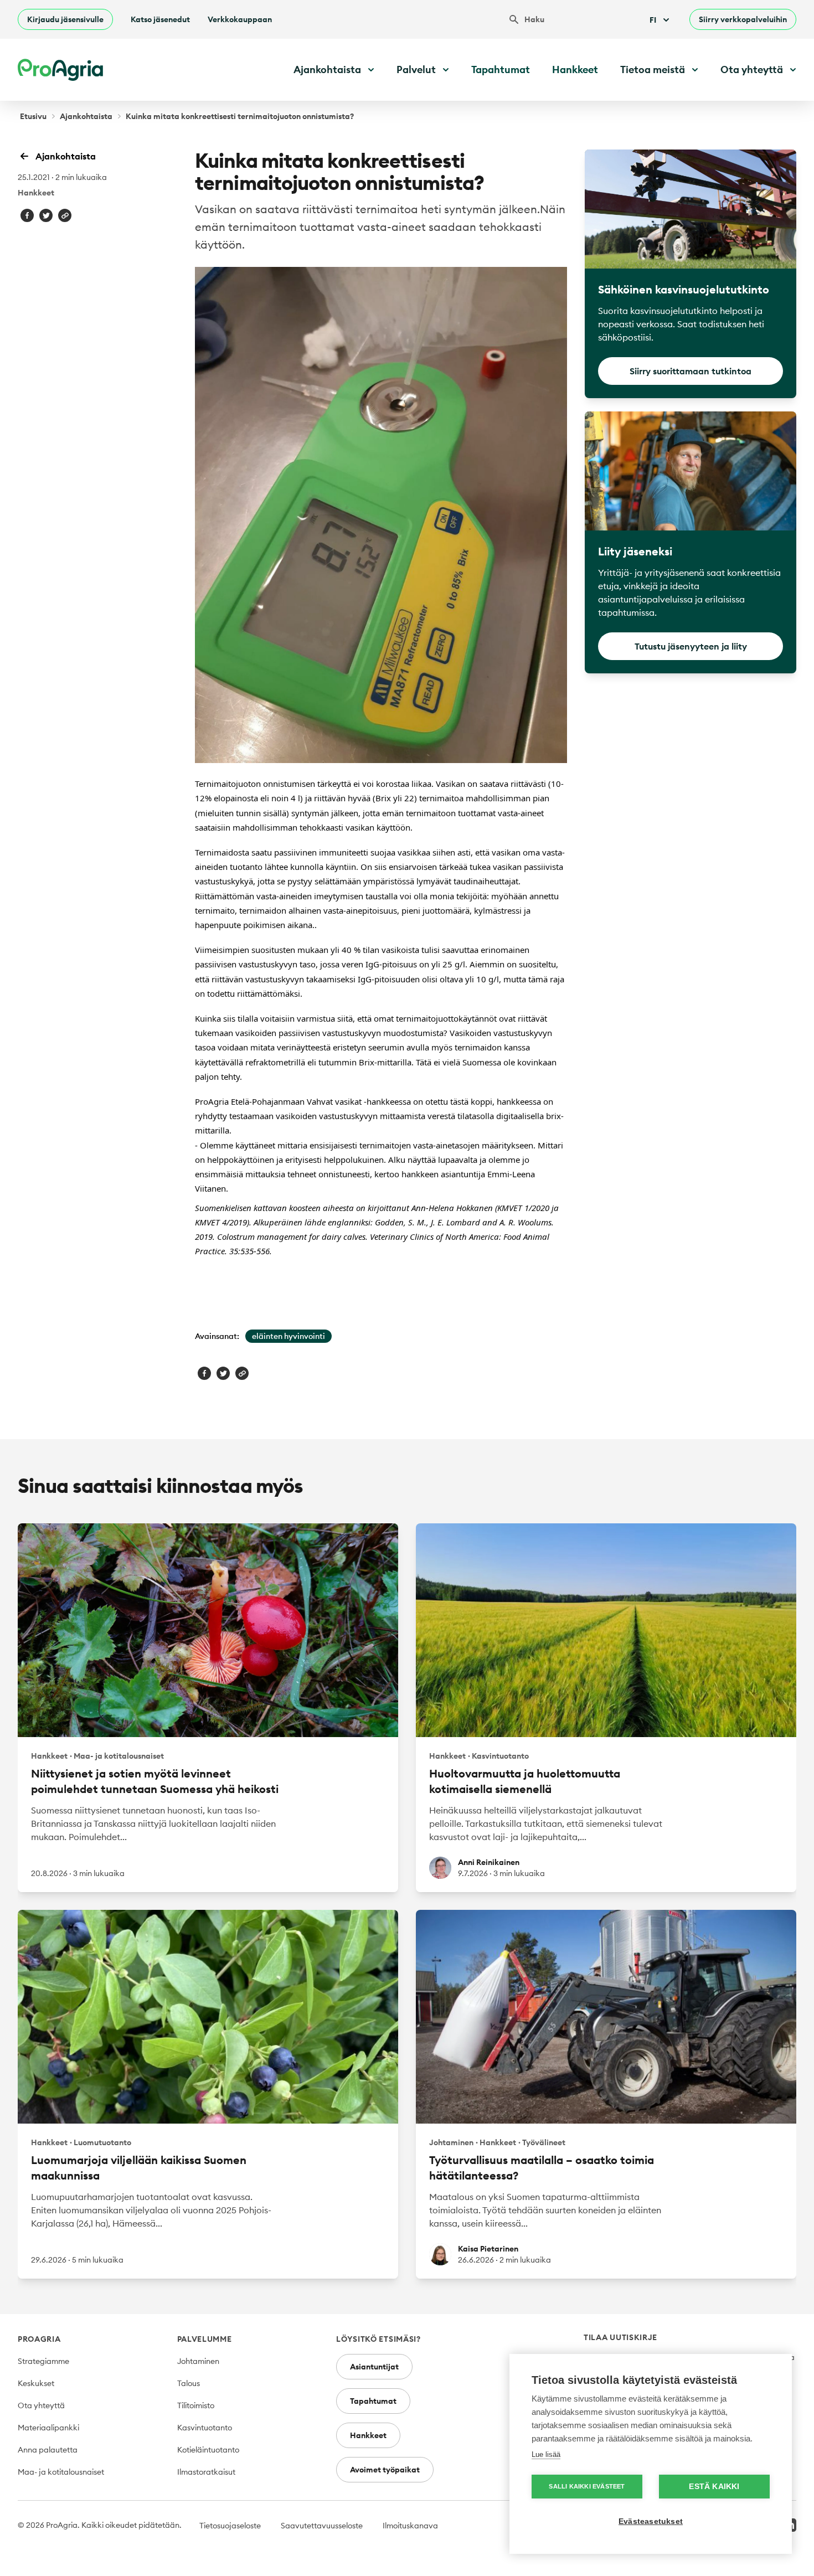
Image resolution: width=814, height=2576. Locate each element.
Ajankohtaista (86, 116)
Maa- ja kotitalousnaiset (61, 2472)
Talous (189, 2383)
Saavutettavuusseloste (322, 2526)
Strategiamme (43, 2361)
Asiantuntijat (374, 2367)
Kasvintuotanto (205, 2428)
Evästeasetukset (651, 2521)
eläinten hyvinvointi (288, 1336)
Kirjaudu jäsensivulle (65, 19)
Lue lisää (546, 2454)
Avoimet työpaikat (385, 2470)
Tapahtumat (501, 69)
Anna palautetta (48, 2450)
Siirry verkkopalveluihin (743, 19)
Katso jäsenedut (160, 19)
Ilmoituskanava (410, 2526)
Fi (653, 20)
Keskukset (36, 2383)
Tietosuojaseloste (230, 2526)
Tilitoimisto (196, 2405)
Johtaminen (198, 2361)
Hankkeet (575, 69)
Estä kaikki (714, 2487)
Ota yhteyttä (41, 2405)
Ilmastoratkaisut (206, 2472)
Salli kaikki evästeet (587, 2486)
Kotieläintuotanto (208, 2450)
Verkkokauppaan (240, 19)
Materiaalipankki (48, 2428)
